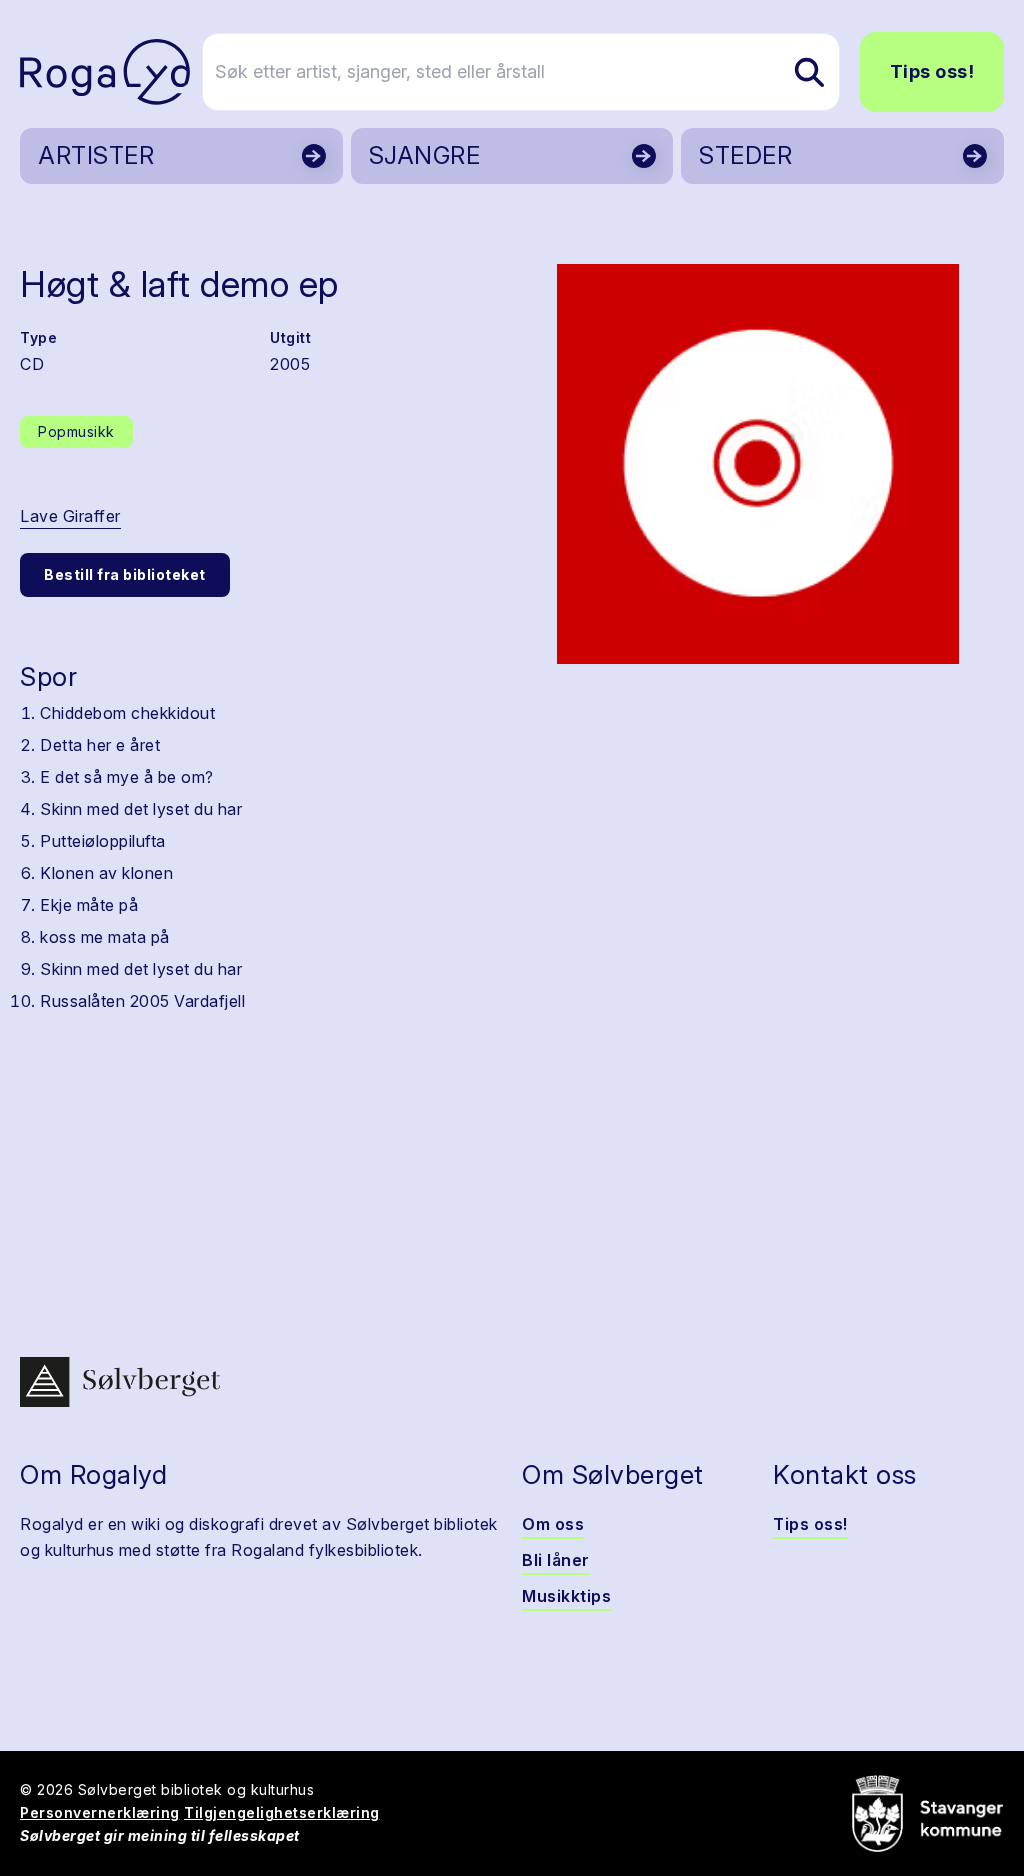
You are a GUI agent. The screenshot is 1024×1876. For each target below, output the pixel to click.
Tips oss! (932, 71)
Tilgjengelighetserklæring (282, 1812)
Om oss (553, 1524)
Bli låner (556, 1560)
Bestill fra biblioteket (125, 574)
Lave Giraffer (70, 516)
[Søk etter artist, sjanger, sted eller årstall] (809, 72)
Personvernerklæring (100, 1812)
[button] (758, 464)
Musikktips (566, 1596)
